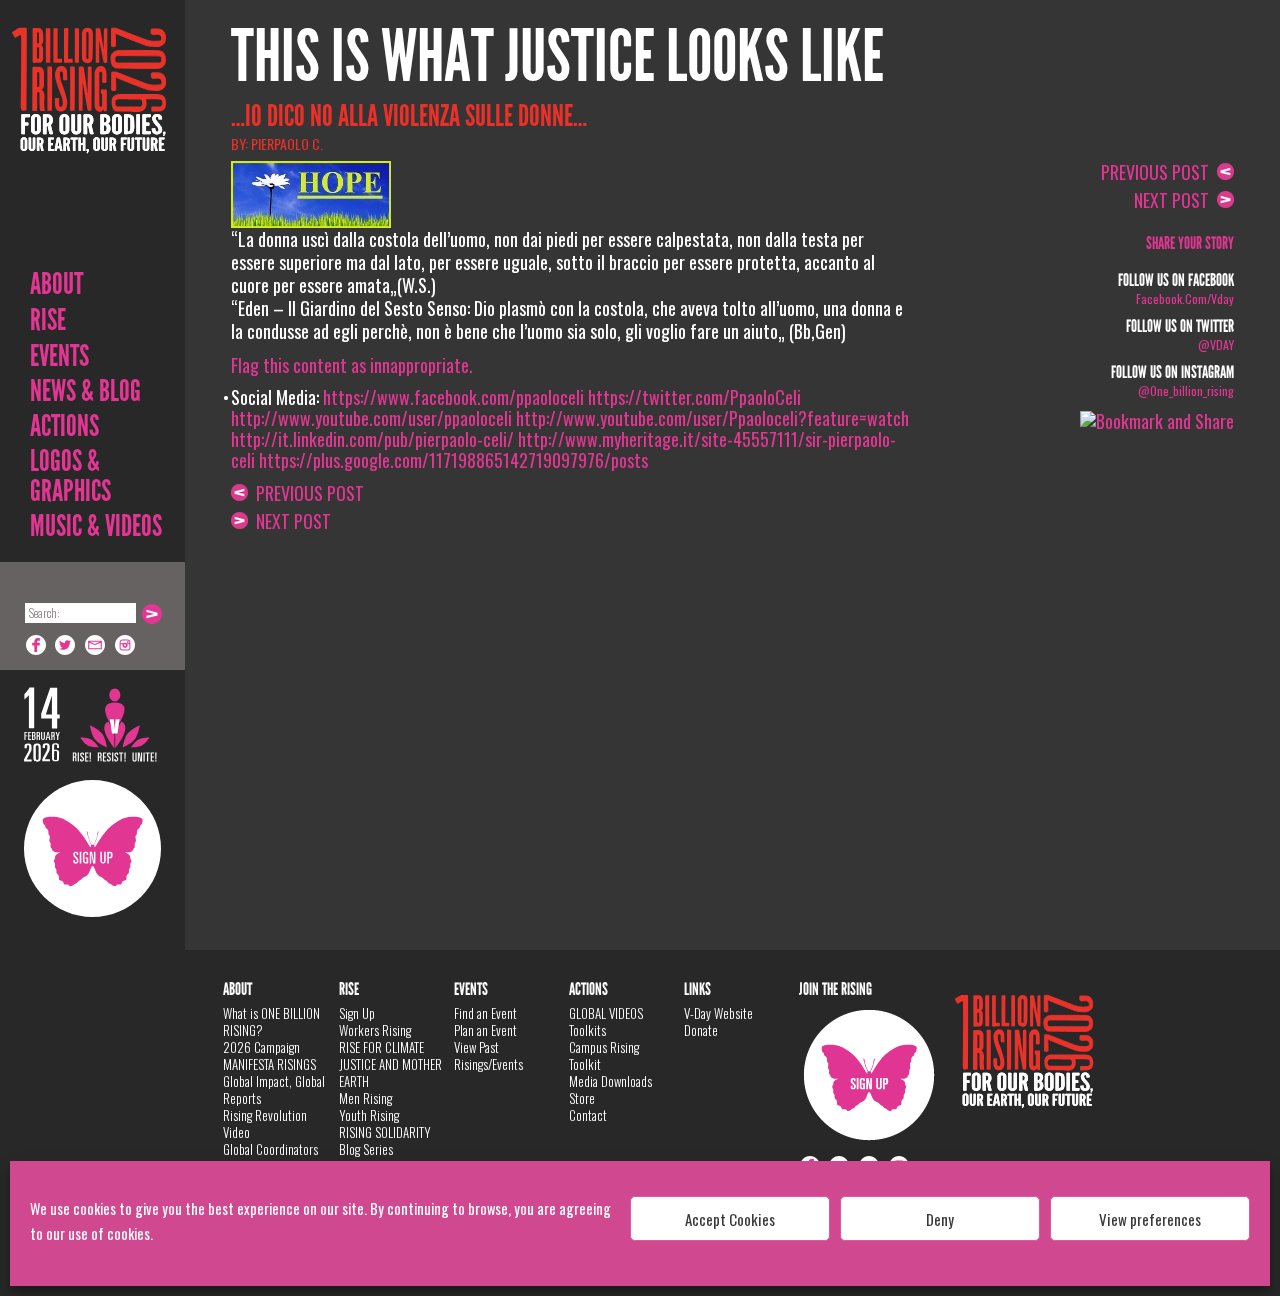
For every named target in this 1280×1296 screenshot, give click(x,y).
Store (582, 1098)
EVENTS (59, 356)
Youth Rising (369, 1115)
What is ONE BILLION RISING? (271, 1021)
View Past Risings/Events (488, 1055)
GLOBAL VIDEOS (606, 1013)
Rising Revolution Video (265, 1123)
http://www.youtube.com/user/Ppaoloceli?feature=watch (712, 418)
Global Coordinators (270, 1149)
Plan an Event (485, 1030)
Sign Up (92, 848)
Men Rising (365, 1098)
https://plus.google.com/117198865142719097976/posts (453, 460)
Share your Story (1190, 243)
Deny (940, 1219)
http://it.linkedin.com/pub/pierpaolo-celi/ (372, 439)
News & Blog (85, 391)
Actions (64, 426)
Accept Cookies (730, 1219)
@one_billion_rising (1186, 390)
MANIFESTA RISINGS (269, 1064)
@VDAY (1216, 344)
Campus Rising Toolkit (604, 1055)
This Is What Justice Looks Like (557, 57)
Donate (701, 1030)
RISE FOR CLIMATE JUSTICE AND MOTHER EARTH (390, 1064)
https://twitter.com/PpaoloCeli (694, 397)
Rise (48, 320)
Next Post (289, 521)
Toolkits (587, 1030)
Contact (588, 1115)
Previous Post (306, 493)
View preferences (1150, 1219)
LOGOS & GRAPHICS (70, 476)
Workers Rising (375, 1030)
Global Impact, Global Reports (274, 1089)
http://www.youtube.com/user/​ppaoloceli (371, 418)
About (56, 284)
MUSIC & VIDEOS (96, 526)
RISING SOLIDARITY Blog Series (385, 1140)
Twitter (66, 645)
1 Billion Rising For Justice (89, 139)
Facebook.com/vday (1185, 298)
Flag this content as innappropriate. (352, 365)
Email (96, 645)
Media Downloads (610, 1081)
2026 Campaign (261, 1047)
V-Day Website (718, 1013)
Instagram (126, 645)
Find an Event (485, 1013)
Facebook (36, 645)
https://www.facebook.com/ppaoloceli (453, 397)
